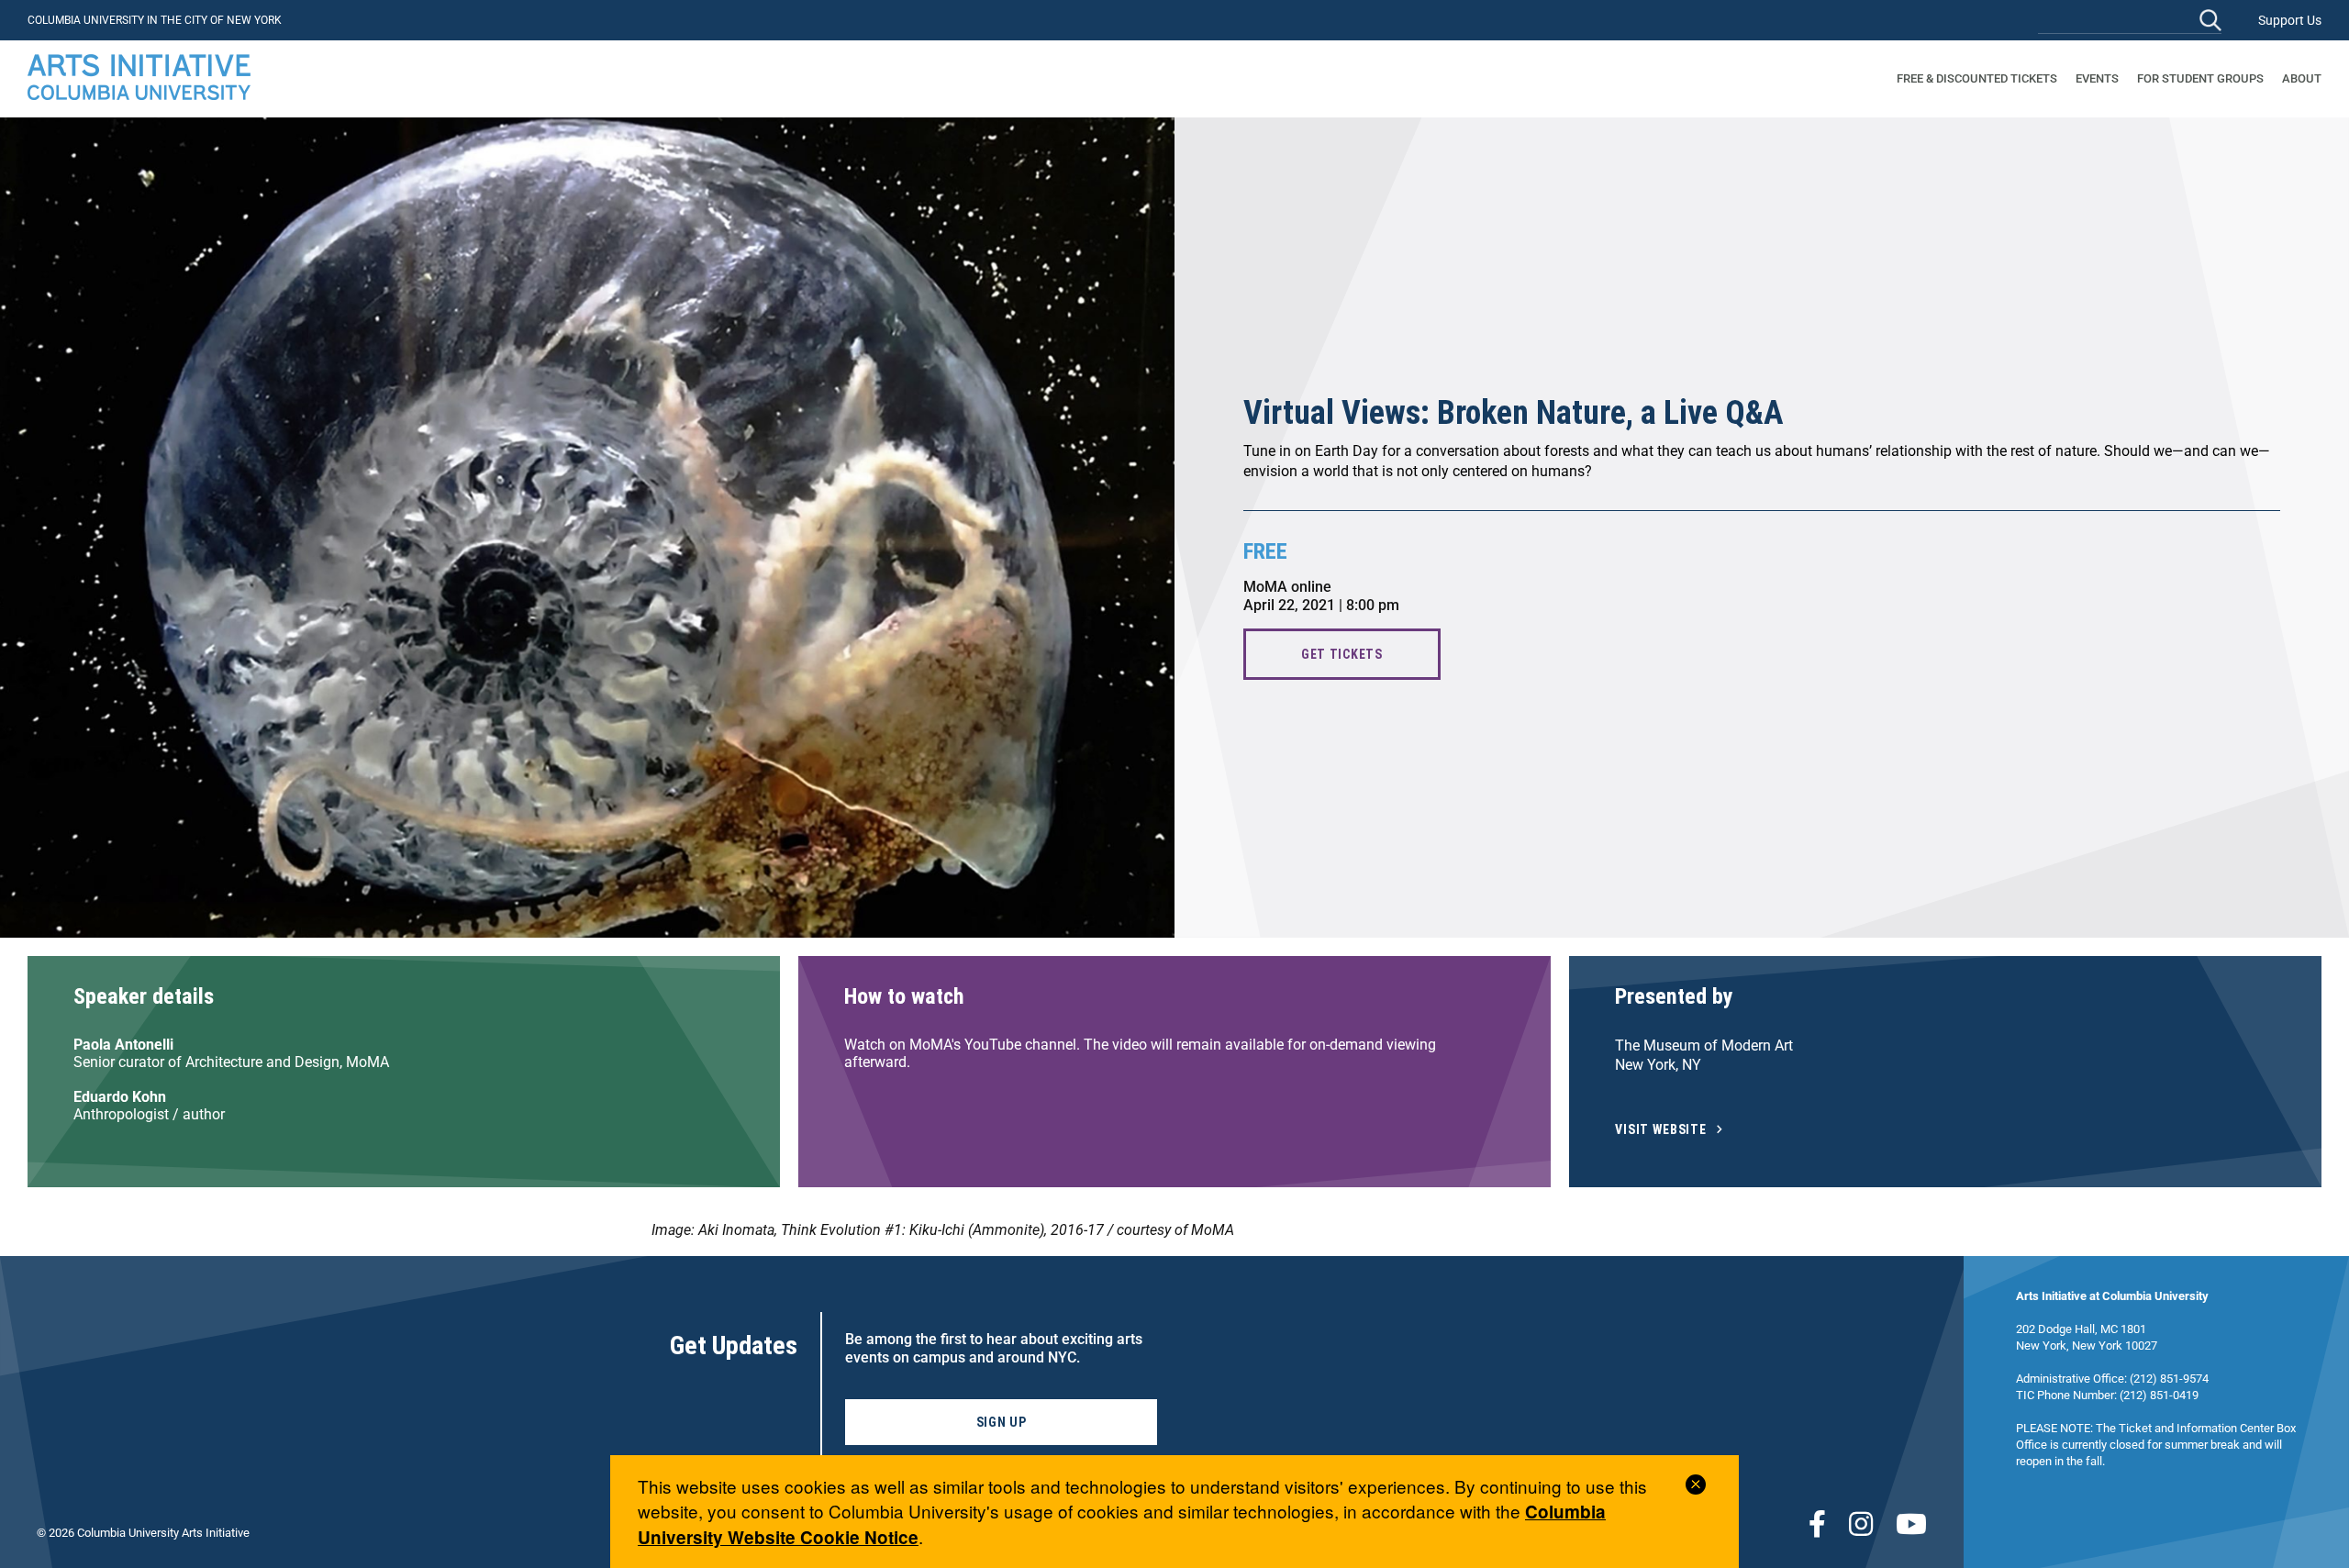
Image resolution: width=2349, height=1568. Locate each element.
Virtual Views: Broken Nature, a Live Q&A (1514, 413)
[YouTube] (1911, 1524)
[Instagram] (1861, 1524)
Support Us (2290, 20)
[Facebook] (1817, 1524)
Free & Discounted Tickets (1977, 78)
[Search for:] (2130, 20)
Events (2097, 78)
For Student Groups (2200, 78)
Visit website (1661, 1130)
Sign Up (1002, 1422)
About (2302, 78)
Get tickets (1342, 654)
